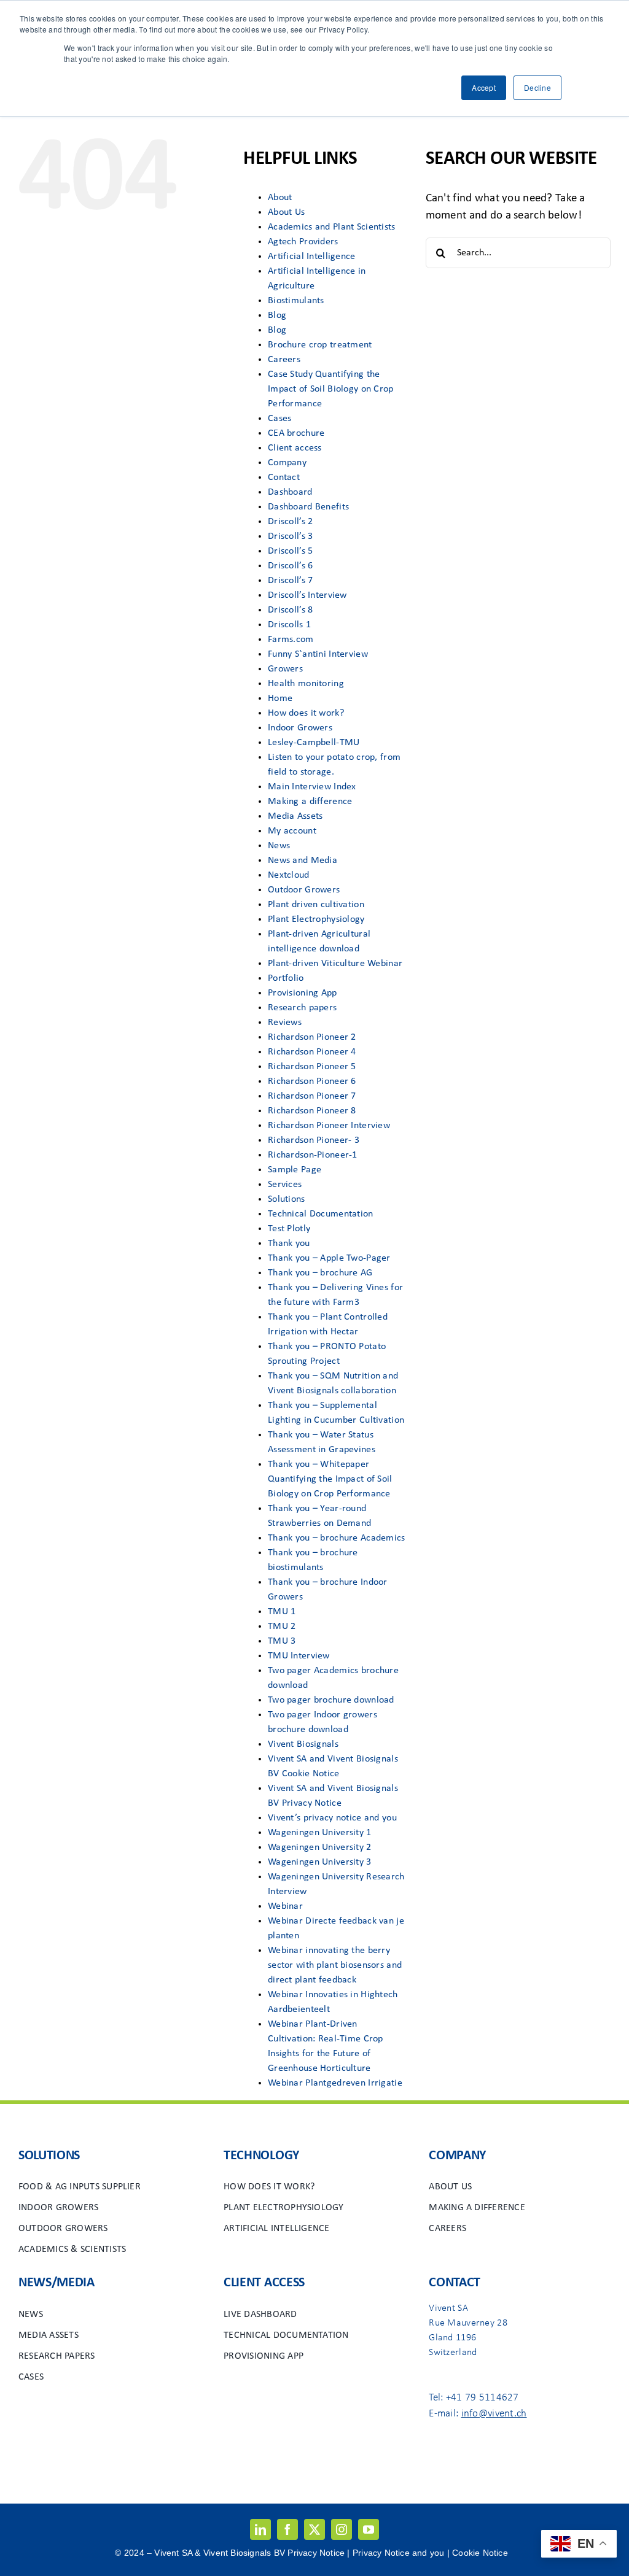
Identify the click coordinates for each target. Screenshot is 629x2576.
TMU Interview (299, 1656)
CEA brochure (296, 433)
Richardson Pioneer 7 (312, 1096)
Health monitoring (306, 684)
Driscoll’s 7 (290, 581)
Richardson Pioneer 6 (312, 1081)
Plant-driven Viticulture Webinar (335, 964)
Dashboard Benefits (308, 507)
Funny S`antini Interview (318, 654)
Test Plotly (289, 1229)
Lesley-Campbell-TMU (314, 743)
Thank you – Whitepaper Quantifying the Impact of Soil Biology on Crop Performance (330, 1479)
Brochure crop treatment (320, 345)
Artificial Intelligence (312, 257)
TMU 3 (282, 1641)
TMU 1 (282, 1612)
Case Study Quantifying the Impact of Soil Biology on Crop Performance (331, 389)
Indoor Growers (300, 728)
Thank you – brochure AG (320, 1273)
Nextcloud (289, 875)
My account (292, 831)
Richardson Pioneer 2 (312, 1037)
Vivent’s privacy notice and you (332, 1818)
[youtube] (369, 2529)
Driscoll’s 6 (290, 566)
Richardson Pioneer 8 (312, 1111)
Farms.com (291, 640)
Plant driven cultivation (316, 905)
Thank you (289, 1244)
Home (280, 698)
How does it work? (306, 713)
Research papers (302, 1008)
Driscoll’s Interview (307, 595)
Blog (277, 315)
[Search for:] (518, 253)
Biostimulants (296, 301)
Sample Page (295, 1170)
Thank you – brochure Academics (337, 1538)
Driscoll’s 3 (290, 536)
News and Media (303, 861)
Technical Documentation (321, 1214)
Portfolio (286, 978)
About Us (286, 212)
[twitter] (314, 2529)
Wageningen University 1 (320, 1833)
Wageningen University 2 (320, 1847)
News (279, 846)
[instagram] (342, 2529)
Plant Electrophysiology (316, 919)
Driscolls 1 (289, 625)
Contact (284, 478)
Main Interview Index (312, 787)
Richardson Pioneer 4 (312, 1052)
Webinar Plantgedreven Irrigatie (335, 2083)
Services (285, 1185)
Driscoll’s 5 (290, 551)
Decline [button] (537, 87)
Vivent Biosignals (303, 1744)
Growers (285, 669)
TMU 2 (282, 1626)
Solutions (287, 1199)
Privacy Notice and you (399, 2553)
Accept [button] (484, 87)
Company (287, 463)
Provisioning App (303, 993)
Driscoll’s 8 (290, 610)
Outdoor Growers (304, 890)
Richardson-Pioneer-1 (313, 1155)
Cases (279, 419)
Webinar (285, 1906)
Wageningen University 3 (320, 1862)
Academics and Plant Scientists (332, 227)
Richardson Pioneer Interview (329, 1126)
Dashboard (290, 492)
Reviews (285, 1023)
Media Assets (295, 816)
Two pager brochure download (331, 1700)
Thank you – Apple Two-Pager (329, 1258)
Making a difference (310, 802)
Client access (295, 448)
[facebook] (287, 2529)
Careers (284, 360)
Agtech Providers (303, 242)
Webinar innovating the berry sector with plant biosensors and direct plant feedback (335, 1965)
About (280, 198)
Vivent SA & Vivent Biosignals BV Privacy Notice (251, 2553)
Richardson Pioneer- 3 (314, 1140)
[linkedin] (260, 2529)
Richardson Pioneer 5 (312, 1067)
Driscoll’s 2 (290, 522)
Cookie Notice (480, 2553)
